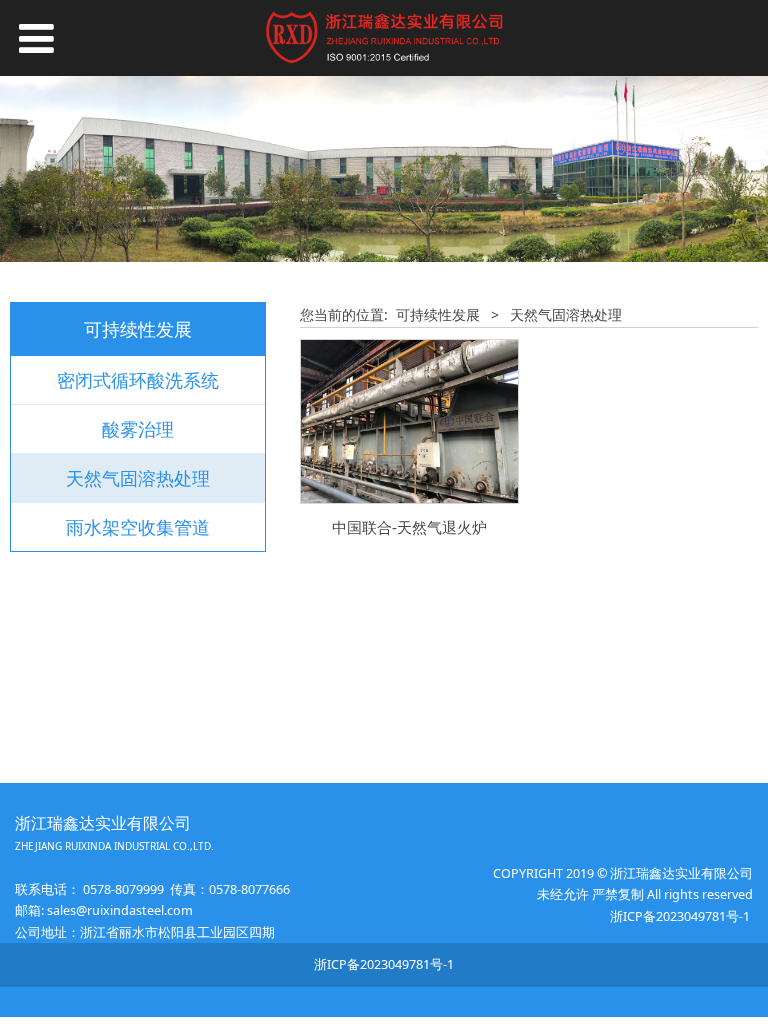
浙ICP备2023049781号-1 (681, 916)
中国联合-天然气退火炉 (409, 527)
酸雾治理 (138, 429)
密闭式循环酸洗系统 (138, 380)
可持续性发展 (438, 314)
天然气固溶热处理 (138, 478)
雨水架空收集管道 (138, 527)
